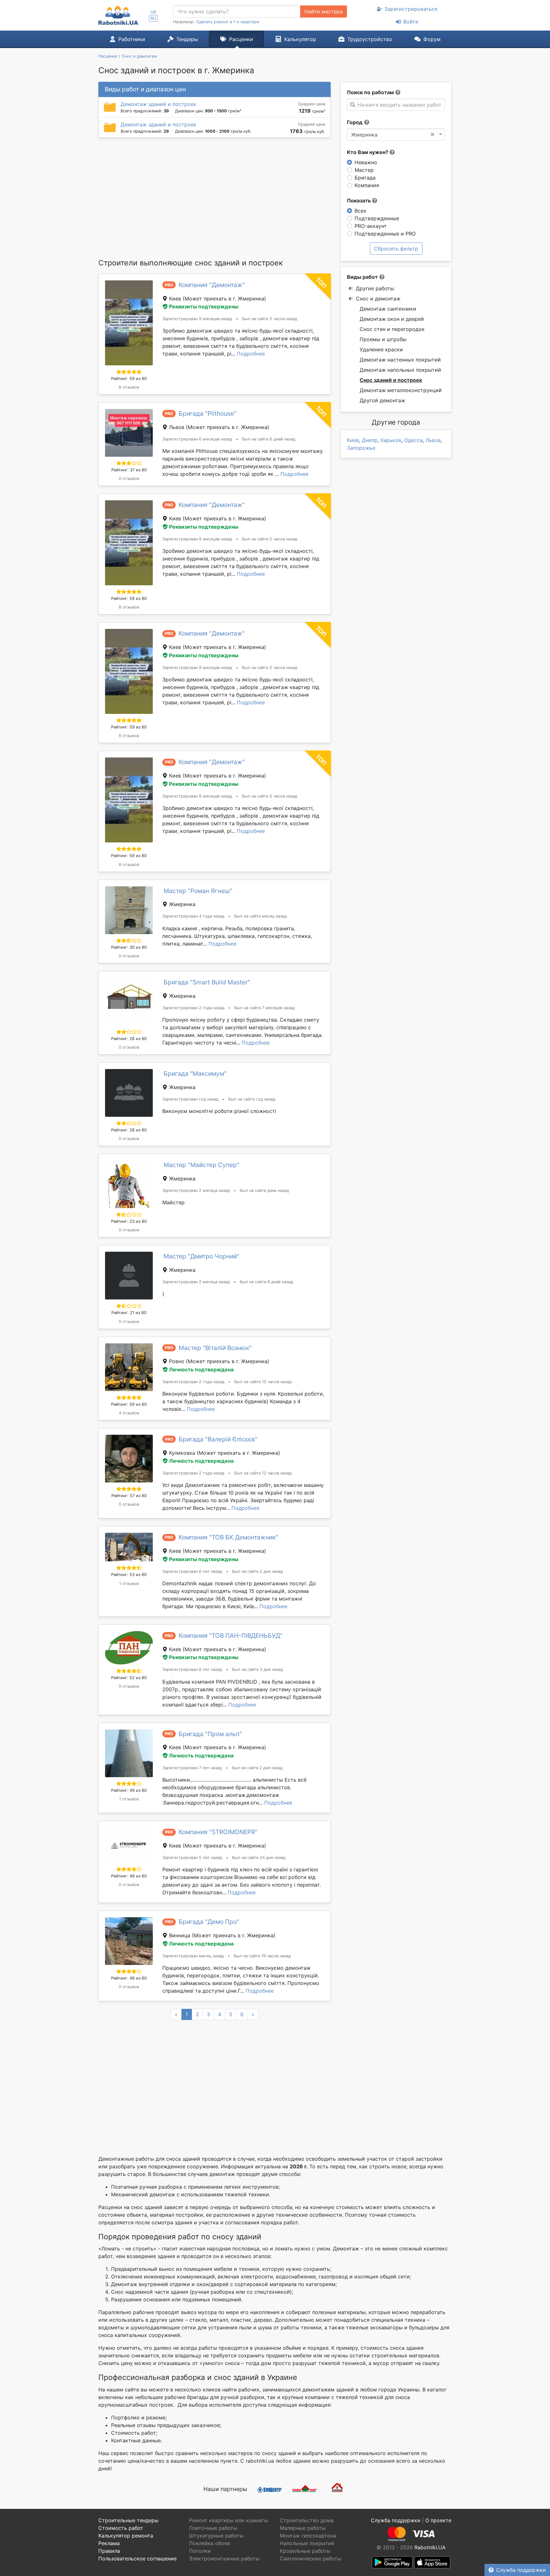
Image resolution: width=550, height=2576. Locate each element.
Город (355, 122)
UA (153, 12)
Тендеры (187, 39)
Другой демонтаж (382, 400)
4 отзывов (129, 1413)
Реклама (109, 2543)
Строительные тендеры (128, 2520)
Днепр (370, 440)
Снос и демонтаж (378, 299)
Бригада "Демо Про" (209, 1922)
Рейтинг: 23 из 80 (129, 1221)
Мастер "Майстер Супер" (201, 1165)
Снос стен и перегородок (392, 329)
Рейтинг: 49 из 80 (129, 1790)
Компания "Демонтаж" (212, 285)
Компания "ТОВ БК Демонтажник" (228, 1537)
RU (153, 18)
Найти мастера (324, 11)
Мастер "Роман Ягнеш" (198, 891)
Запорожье (361, 448)
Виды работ (362, 277)
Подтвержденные (377, 218)
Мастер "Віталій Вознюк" (215, 1348)
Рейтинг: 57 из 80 (129, 1496)
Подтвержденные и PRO (385, 234)
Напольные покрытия (307, 2543)
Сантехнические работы (310, 2558)
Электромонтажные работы (224, 2558)
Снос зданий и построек (391, 380)
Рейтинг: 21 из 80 (129, 1313)
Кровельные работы (305, 2551)
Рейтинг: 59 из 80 (129, 379)
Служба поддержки (521, 2570)
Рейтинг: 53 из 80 (129, 1575)
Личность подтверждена (201, 1369)
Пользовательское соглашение (137, 2558)
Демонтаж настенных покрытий (400, 360)
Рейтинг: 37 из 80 (129, 470)
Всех (360, 211)
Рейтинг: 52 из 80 (129, 1678)
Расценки (241, 39)
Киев (353, 440)
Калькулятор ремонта (126, 2536)
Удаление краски (381, 349)
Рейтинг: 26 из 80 (129, 1039)
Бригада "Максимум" (195, 1073)
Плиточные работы (213, 2528)
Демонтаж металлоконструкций (401, 390)
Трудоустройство (370, 39)
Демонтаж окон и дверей (392, 319)
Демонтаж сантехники (388, 309)
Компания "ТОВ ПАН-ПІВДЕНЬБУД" (231, 1636)
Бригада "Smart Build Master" (207, 982)
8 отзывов (129, 387)
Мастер (364, 170)
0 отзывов (129, 479)
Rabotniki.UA (430, 2547)
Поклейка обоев (210, 2543)
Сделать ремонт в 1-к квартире (228, 22)
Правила (109, 2551)
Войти (411, 22)
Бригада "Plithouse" (208, 413)
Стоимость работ (121, 2528)
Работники (132, 39)
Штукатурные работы (216, 2536)
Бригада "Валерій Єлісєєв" (218, 1439)
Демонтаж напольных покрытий (400, 370)
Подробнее (251, 354)
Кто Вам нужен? (368, 152)
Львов (433, 440)
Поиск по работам (370, 92)
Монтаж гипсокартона (308, 2536)
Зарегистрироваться (411, 9)
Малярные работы (303, 2528)
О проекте (438, 2520)
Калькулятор (300, 39)
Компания (367, 185)
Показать (360, 201)
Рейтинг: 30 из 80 (129, 947)
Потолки (200, 2551)
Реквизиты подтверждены (204, 306)
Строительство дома (307, 2520)
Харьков (391, 440)
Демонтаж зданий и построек (159, 104)
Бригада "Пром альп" (210, 1734)
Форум (432, 39)
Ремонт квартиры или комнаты (229, 2520)
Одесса (413, 440)
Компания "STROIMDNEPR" (218, 1832)
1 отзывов (129, 1584)
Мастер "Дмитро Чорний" (201, 1256)
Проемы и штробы (383, 339)
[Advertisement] (215, 198)
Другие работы (375, 288)
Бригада (365, 178)
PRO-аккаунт (371, 226)
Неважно (366, 162)
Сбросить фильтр (396, 249)
